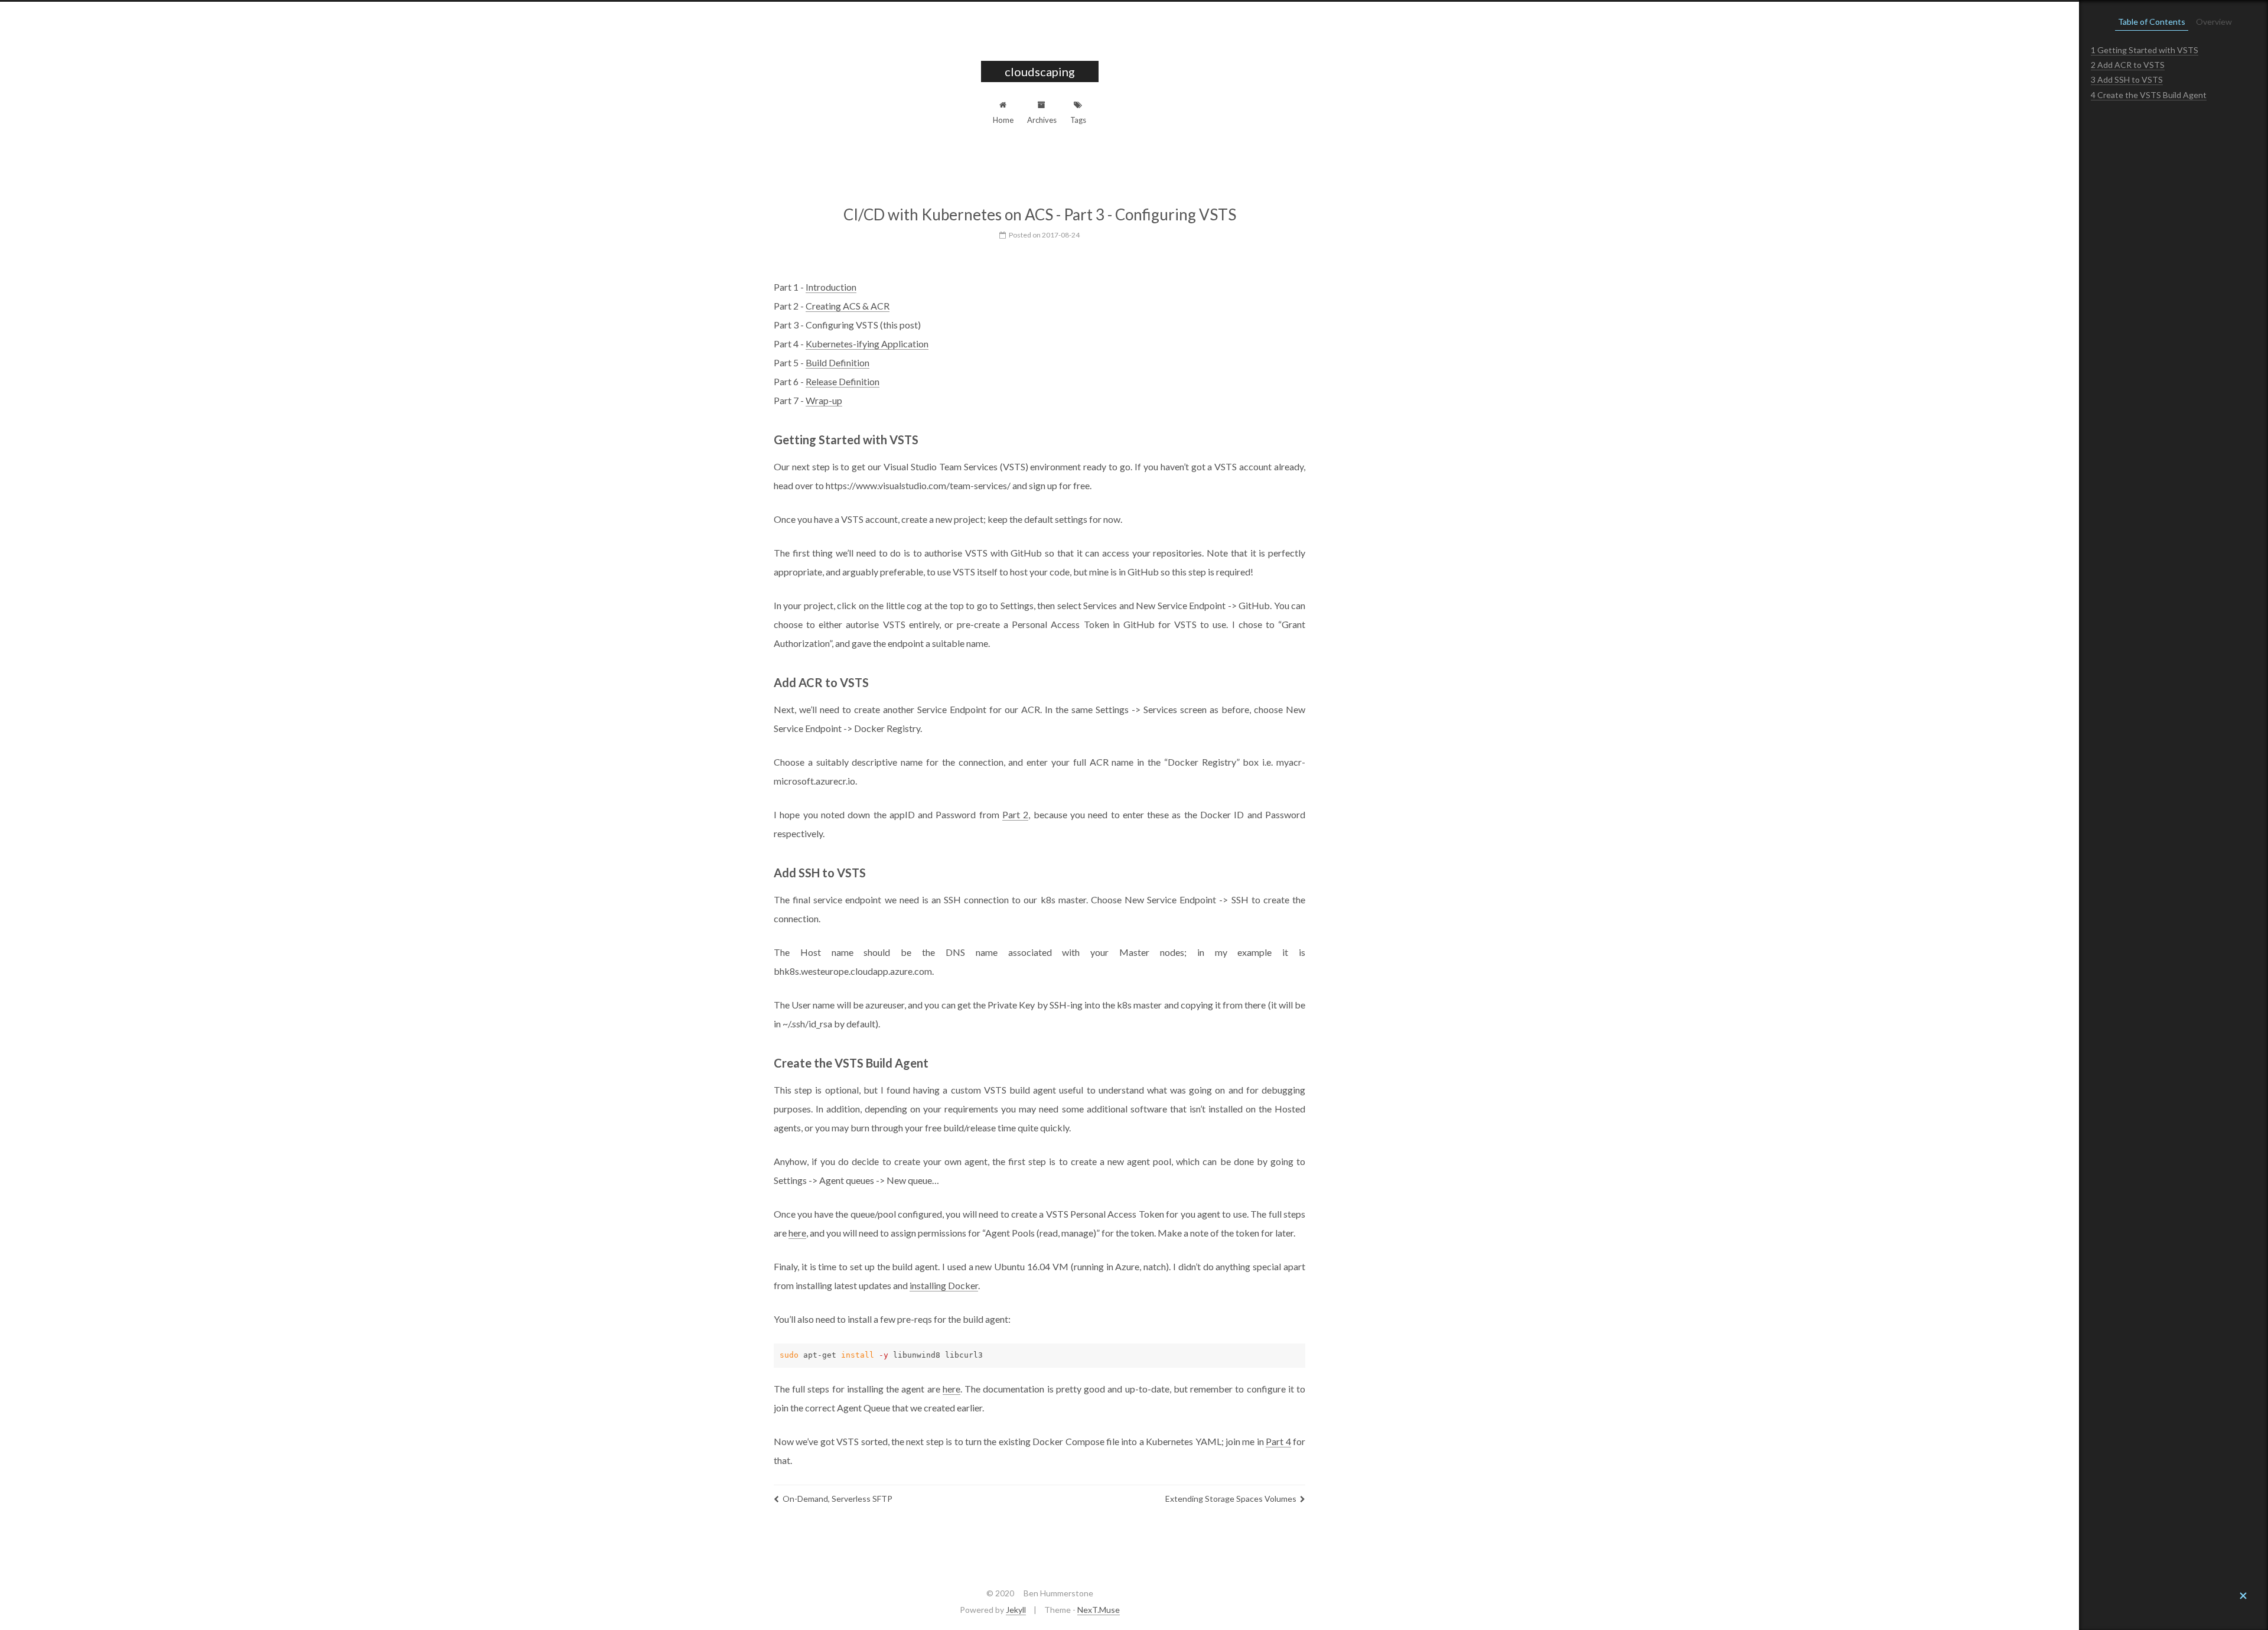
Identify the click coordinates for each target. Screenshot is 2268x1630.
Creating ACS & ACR (848, 306)
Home (1003, 120)
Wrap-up (824, 400)
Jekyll (1016, 1610)
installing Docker (944, 1285)
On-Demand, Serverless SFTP (838, 1499)
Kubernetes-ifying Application (867, 344)
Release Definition (843, 381)
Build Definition (838, 362)
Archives (1042, 120)
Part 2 (1015, 814)
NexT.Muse (1099, 1610)
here (797, 1233)
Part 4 (1278, 1441)
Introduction (831, 287)
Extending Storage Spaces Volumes (1231, 1499)
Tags (1078, 120)
